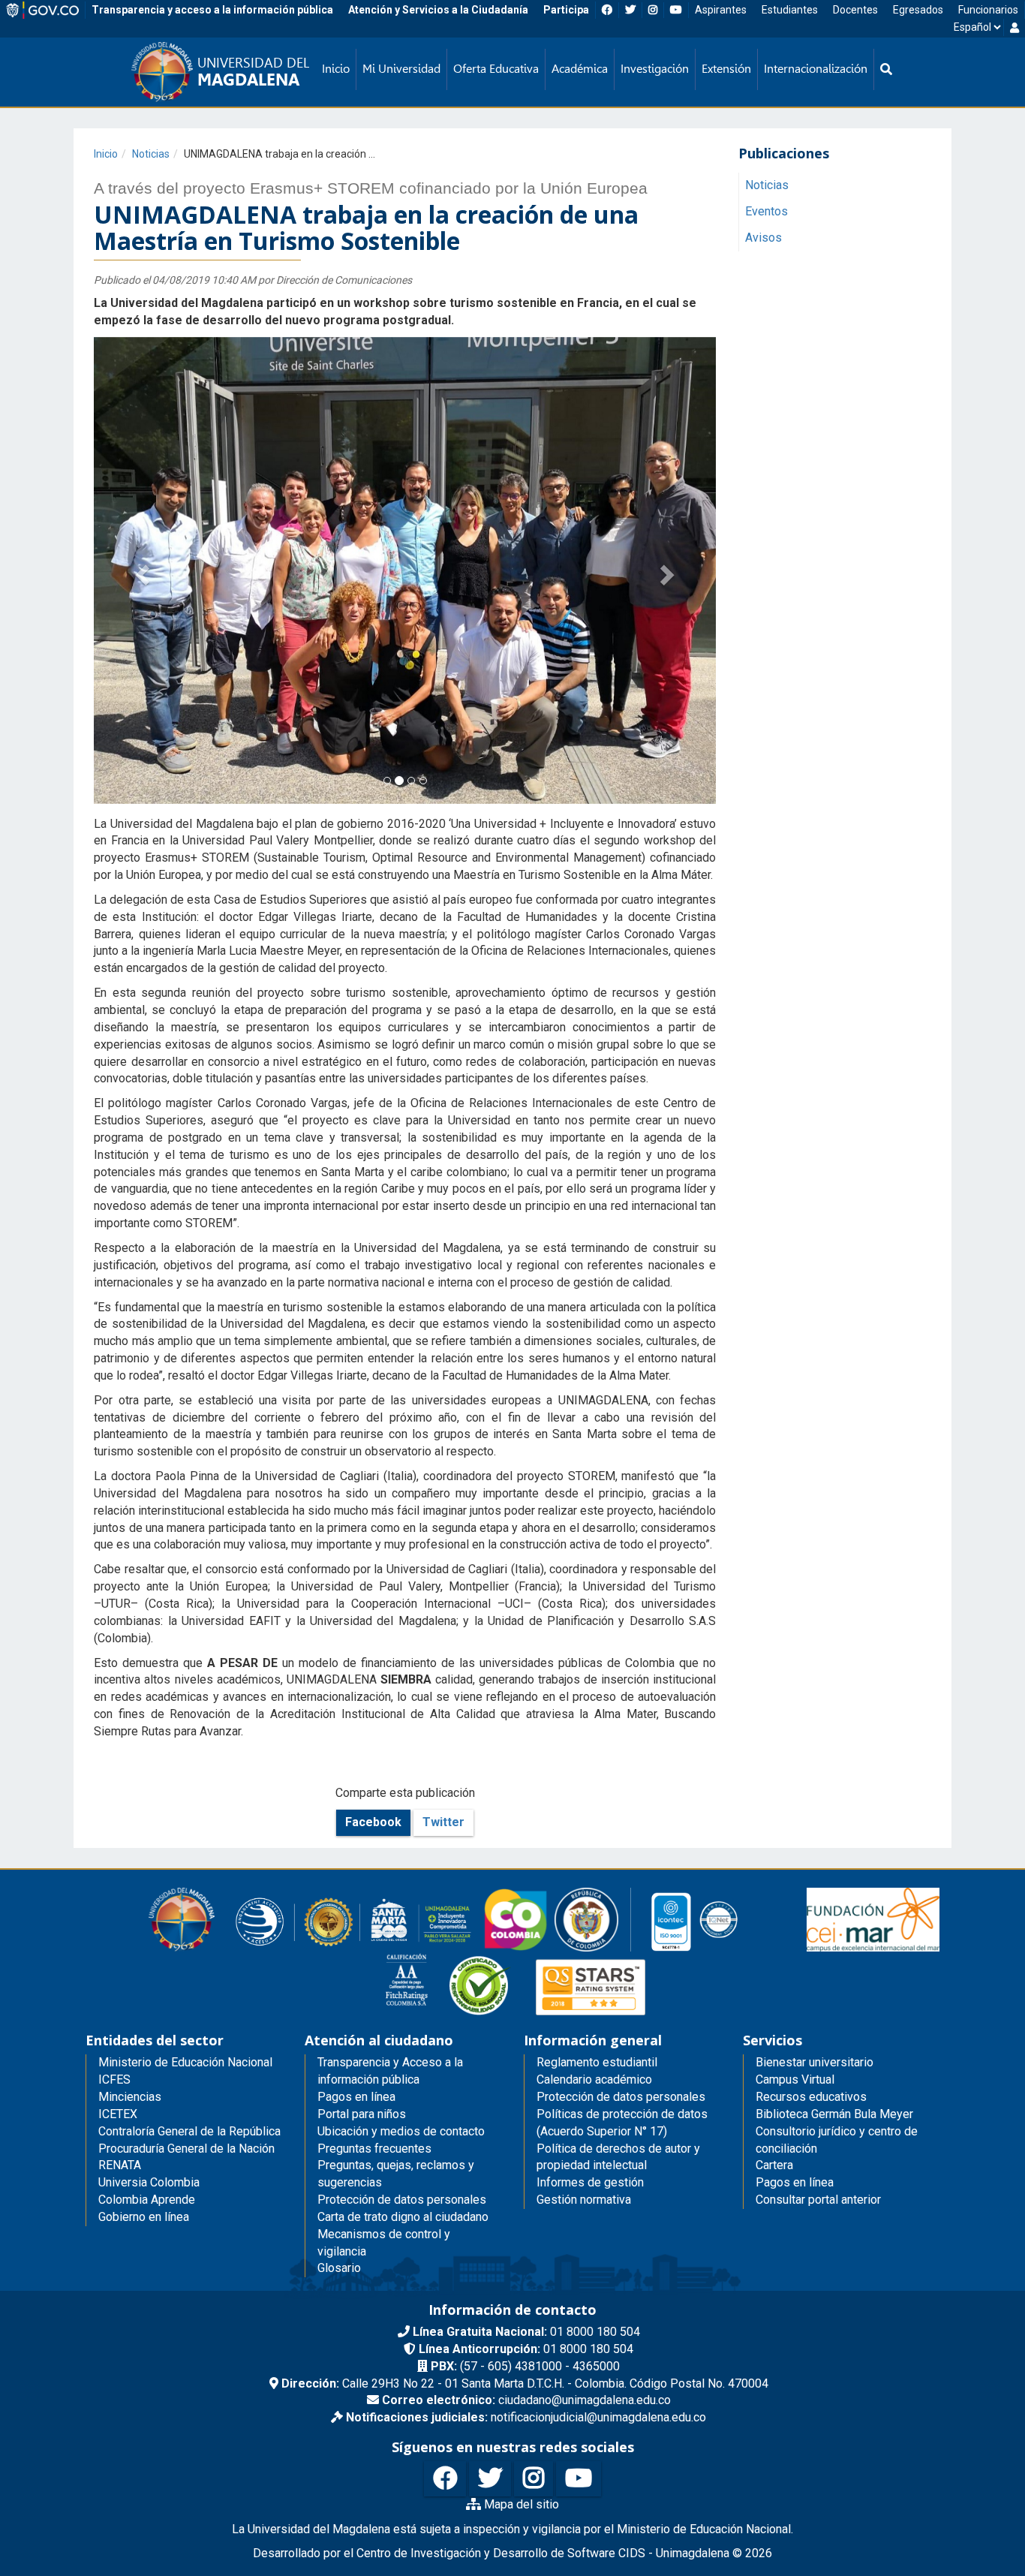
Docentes (855, 10)
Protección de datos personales (621, 2097)
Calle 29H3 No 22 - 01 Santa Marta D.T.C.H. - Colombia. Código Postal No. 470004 (525, 2383)
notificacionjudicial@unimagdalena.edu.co (526, 2417)
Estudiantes (790, 10)
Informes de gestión (590, 2182)
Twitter (443, 1822)
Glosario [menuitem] (339, 2268)
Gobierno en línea (144, 2217)
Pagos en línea (795, 2182)
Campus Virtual (795, 2079)
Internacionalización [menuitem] (816, 69)
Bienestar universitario (815, 2062)
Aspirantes (721, 10)
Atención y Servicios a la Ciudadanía (438, 10)
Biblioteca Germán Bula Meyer (834, 2114)
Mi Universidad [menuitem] (401, 69)
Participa (566, 10)
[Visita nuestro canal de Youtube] (579, 2479)
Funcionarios (988, 10)
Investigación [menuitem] (655, 69)
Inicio (106, 154)
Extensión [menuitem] (726, 69)
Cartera (774, 2165)
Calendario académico (594, 2079)
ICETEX (118, 2114)
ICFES (114, 2079)
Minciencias (130, 2097)
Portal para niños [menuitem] (362, 2114)
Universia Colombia (149, 2182)
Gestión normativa (584, 2200)
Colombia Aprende (147, 2200)
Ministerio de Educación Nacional (185, 2062)
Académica (580, 69)
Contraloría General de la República (189, 2131)
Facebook (373, 1822)
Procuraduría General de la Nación (186, 2149)
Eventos (766, 212)
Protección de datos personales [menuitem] (402, 2200)
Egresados (918, 10)
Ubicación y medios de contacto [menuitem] (401, 2131)
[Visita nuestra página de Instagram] (534, 2479)
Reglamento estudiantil (597, 2062)
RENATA (120, 2165)
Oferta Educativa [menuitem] (496, 69)
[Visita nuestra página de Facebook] (445, 2479)
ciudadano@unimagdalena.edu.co (526, 2400)
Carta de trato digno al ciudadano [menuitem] (403, 2217)
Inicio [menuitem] (336, 69)
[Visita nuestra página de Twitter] (490, 2479)
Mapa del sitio (520, 2504)
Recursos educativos (811, 2097)
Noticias (151, 154)
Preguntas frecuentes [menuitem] (374, 2149)
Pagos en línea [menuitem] (356, 2097)
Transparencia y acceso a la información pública (212, 10)
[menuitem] (886, 69)
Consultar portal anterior (818, 2200)
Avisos (763, 238)
